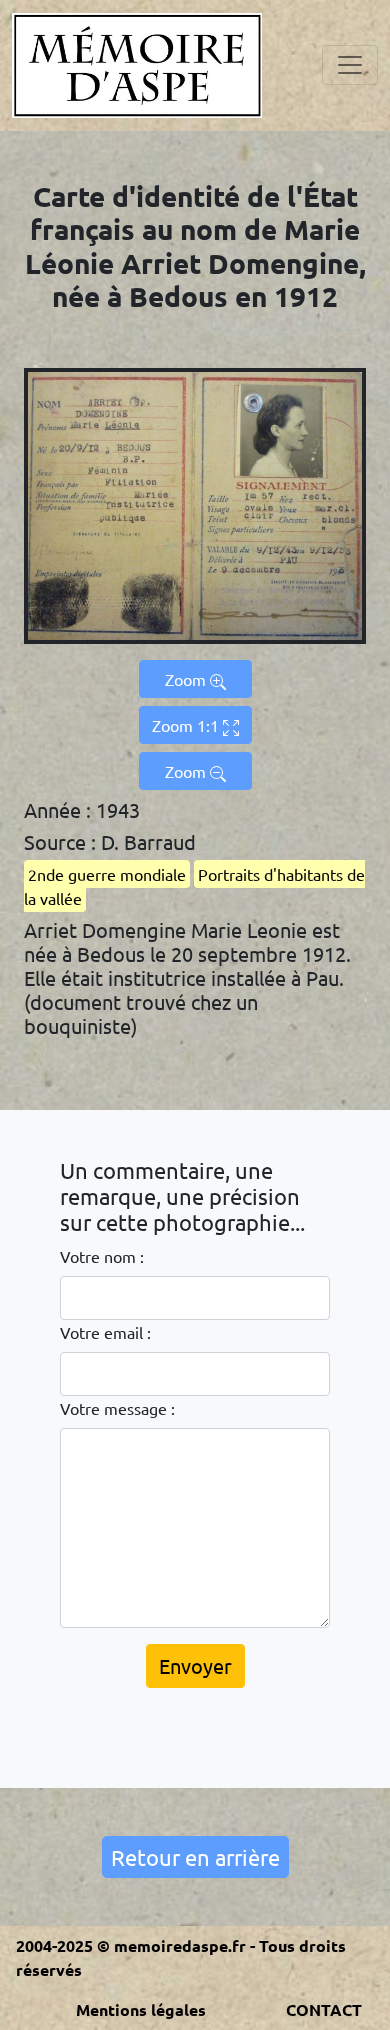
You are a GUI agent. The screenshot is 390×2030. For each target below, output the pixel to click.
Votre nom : (102, 1256)
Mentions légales (141, 2009)
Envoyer (195, 1665)
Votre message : (117, 1408)
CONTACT (324, 2009)
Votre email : (105, 1332)
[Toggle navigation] (350, 65)
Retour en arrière (195, 1857)
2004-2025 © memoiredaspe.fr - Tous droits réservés (181, 1957)
